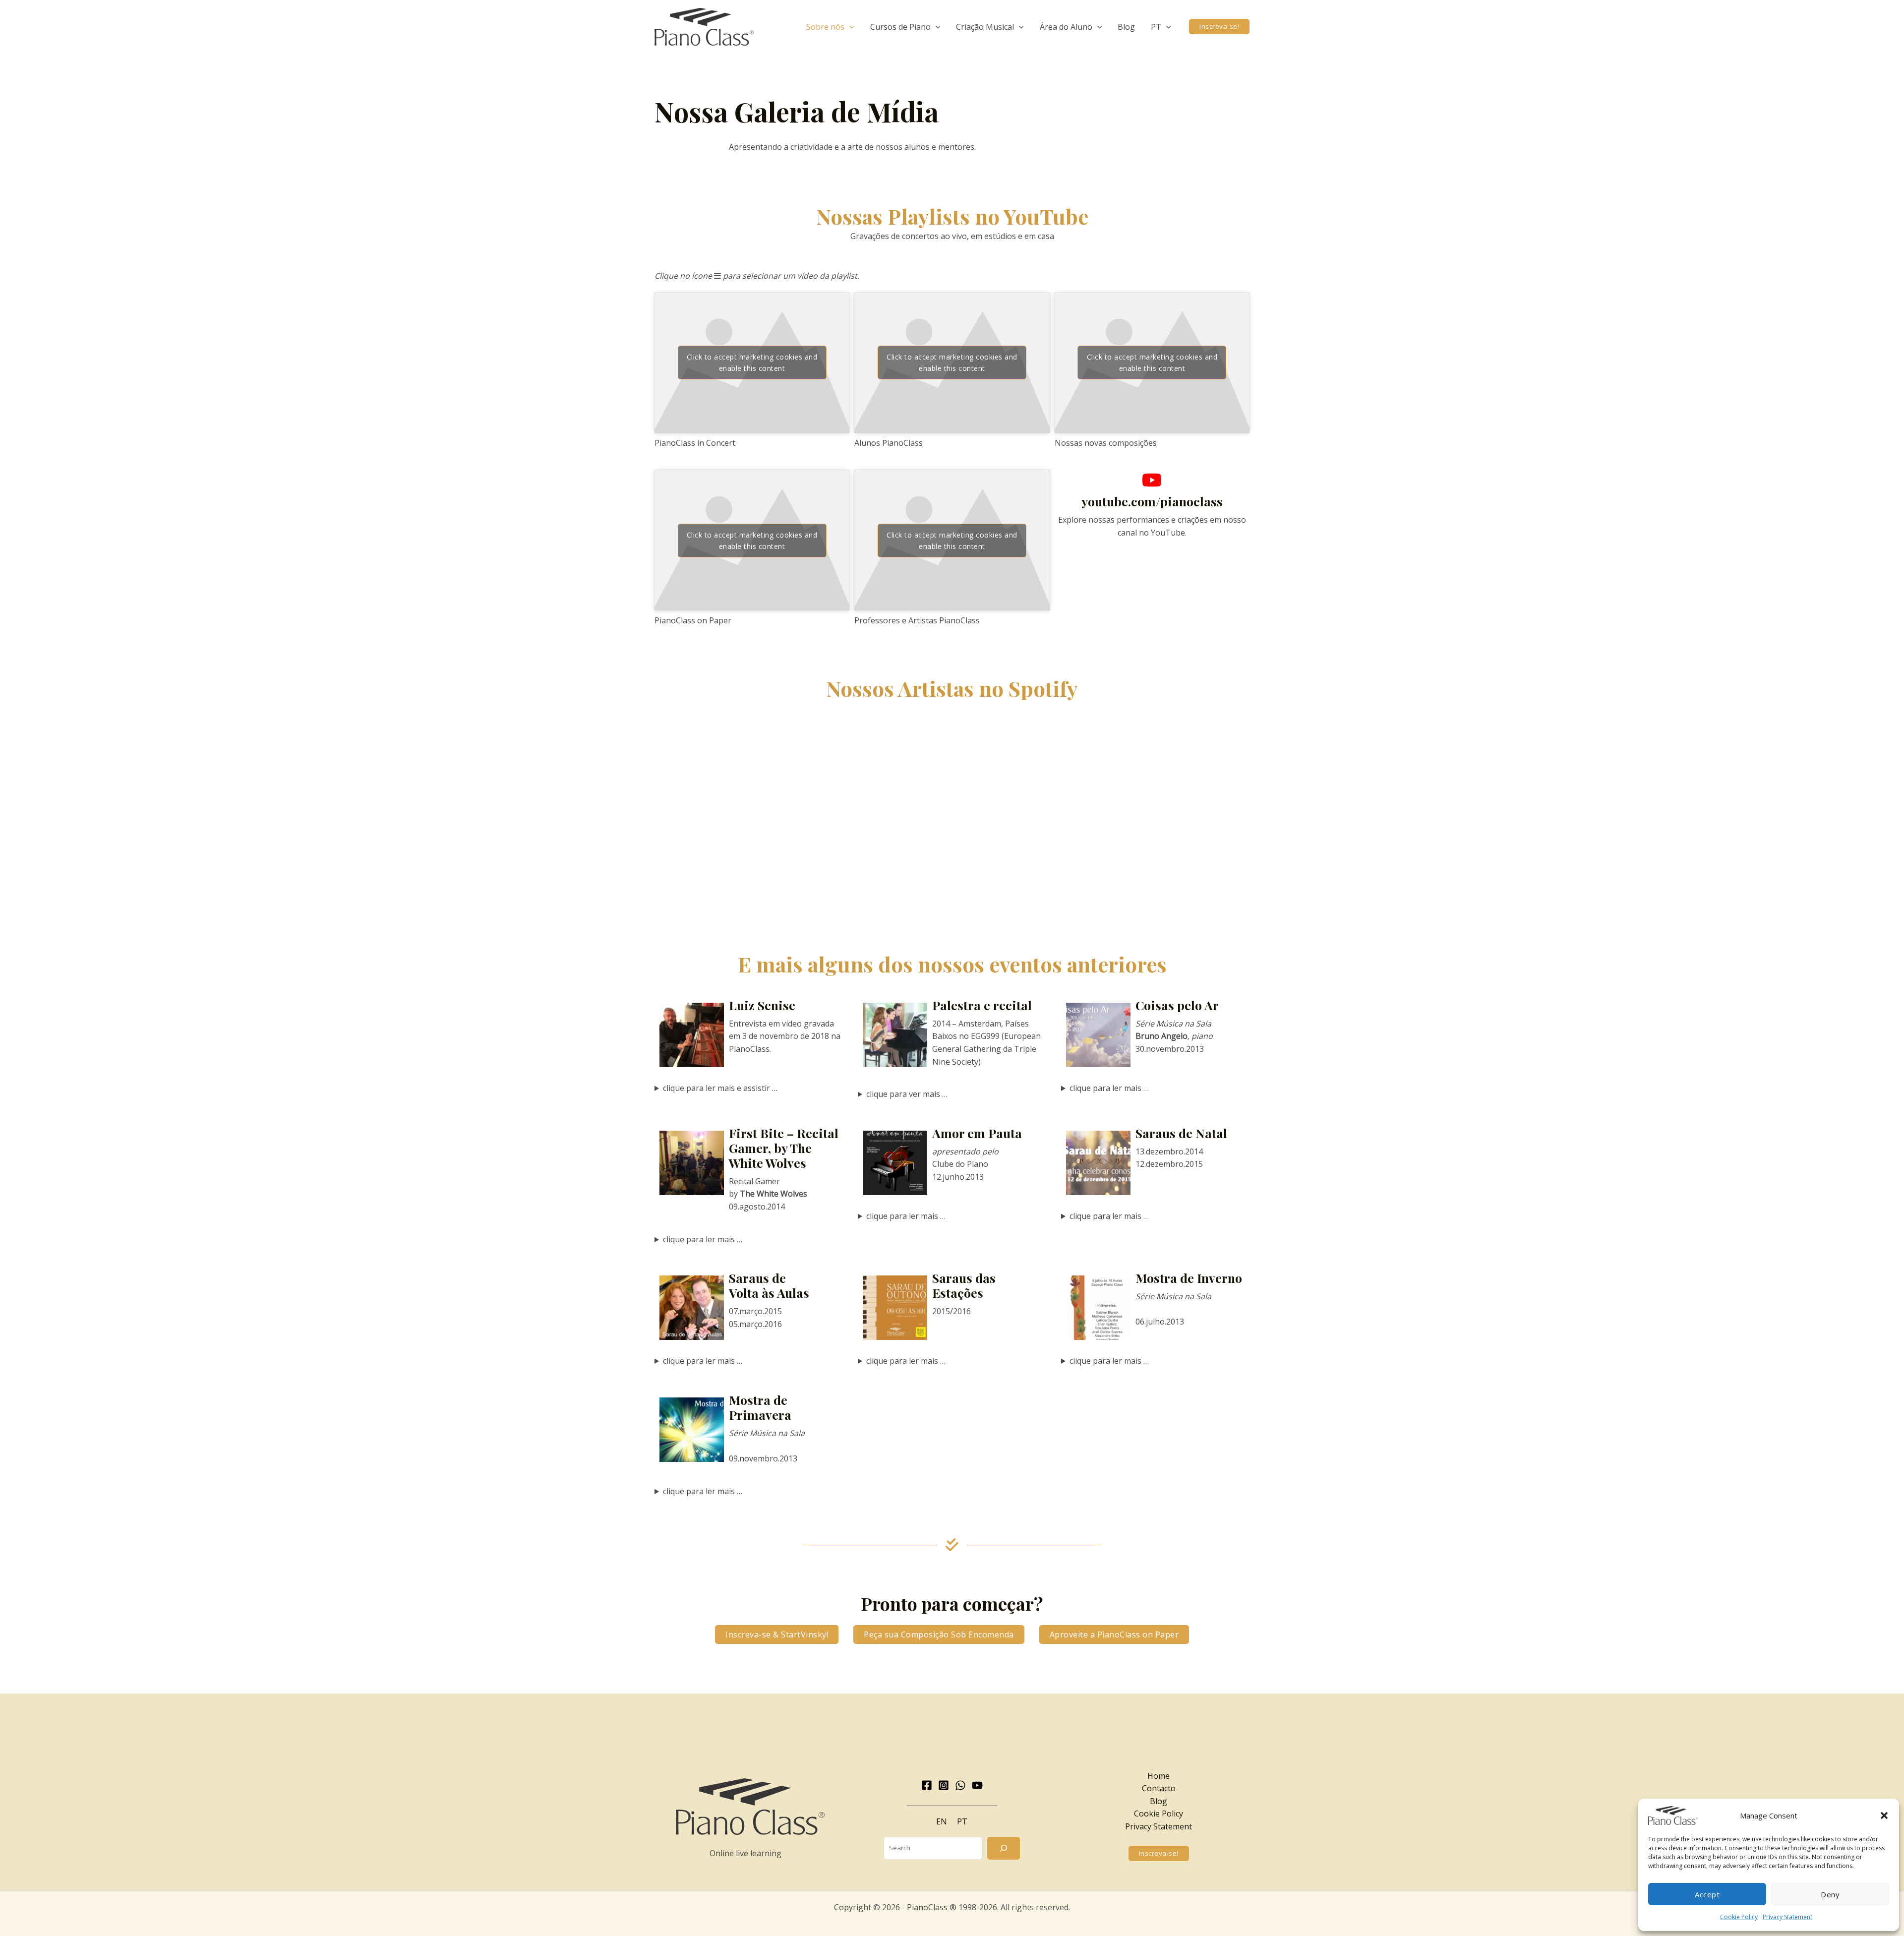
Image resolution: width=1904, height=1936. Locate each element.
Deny (1830, 1894)
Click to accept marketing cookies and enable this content (752, 363)
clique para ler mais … (1109, 1088)
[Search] (1004, 1848)
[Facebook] (927, 1785)
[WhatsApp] (960, 1785)
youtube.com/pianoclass (1152, 501)
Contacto (1159, 1788)
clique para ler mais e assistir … (720, 1088)
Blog (1159, 1801)
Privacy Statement (1787, 1917)
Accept (1707, 1894)
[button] (1884, 1815)
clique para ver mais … (907, 1094)
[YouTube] (977, 1785)
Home (1159, 1776)
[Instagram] (944, 1785)
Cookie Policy (1739, 1917)
